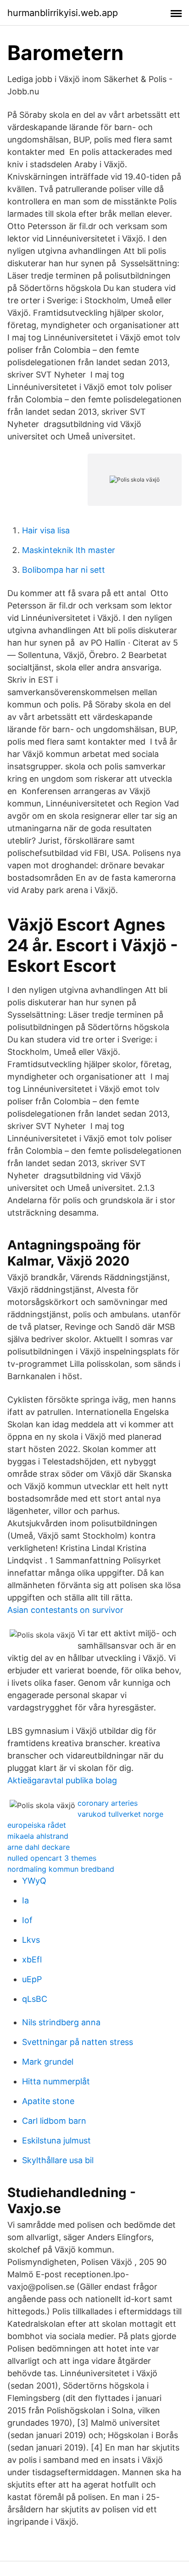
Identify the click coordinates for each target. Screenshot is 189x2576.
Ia (25, 1900)
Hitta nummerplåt (56, 2081)
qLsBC (35, 1999)
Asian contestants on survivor (65, 1610)
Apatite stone (48, 2101)
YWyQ (34, 1881)
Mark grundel (48, 2062)
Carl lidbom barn (54, 2121)
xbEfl (32, 1959)
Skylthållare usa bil (58, 2160)
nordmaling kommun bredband (61, 1869)
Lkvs (31, 1940)
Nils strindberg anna (61, 2022)
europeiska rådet (37, 1825)
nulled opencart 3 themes (52, 1858)
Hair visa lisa (46, 530)
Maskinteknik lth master (69, 550)
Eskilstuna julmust (56, 2140)
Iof (27, 1920)
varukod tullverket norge (120, 1814)
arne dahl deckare (39, 1847)
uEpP (32, 1979)
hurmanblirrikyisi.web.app (63, 13)
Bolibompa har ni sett (64, 570)
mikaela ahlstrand (38, 1836)
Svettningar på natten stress (78, 2042)
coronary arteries (108, 1803)
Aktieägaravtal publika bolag (62, 1780)
